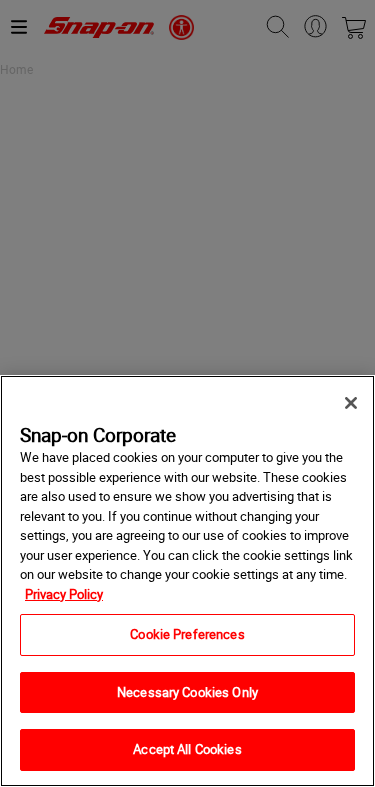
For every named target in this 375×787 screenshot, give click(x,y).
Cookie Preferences (187, 634)
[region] (187, 581)
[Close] (351, 403)
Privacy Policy (64, 594)
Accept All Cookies (187, 749)
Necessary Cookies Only (187, 692)
